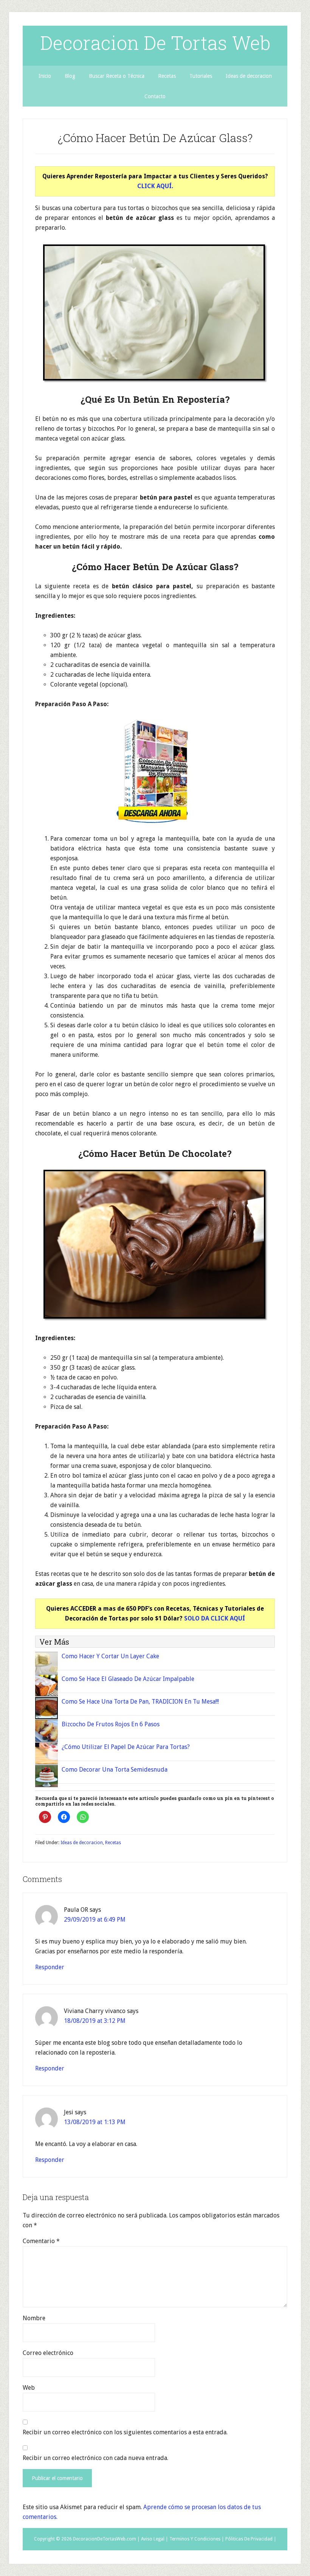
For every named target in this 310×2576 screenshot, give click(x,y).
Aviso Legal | (155, 2539)
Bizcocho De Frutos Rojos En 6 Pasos (111, 1724)
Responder (50, 1967)
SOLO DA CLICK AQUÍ (215, 1618)
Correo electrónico (48, 2353)
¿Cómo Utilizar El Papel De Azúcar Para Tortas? (126, 1747)
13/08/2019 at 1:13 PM (95, 2122)
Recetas (113, 1843)
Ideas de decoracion (82, 1843)
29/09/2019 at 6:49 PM (95, 1920)
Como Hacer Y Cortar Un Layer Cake (110, 1656)
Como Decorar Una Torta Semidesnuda (115, 1770)
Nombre (34, 2318)
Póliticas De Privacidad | (251, 2539)
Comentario (41, 2241)
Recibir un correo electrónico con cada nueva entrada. (95, 2458)
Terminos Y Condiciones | (197, 2539)
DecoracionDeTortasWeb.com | (106, 2539)
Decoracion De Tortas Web (155, 43)
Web (29, 2388)
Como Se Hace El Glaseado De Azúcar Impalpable (128, 1679)
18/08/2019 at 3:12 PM (95, 2021)
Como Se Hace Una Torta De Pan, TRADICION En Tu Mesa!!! (140, 1702)
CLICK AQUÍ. (155, 186)
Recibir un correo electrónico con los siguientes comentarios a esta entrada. (125, 2432)
